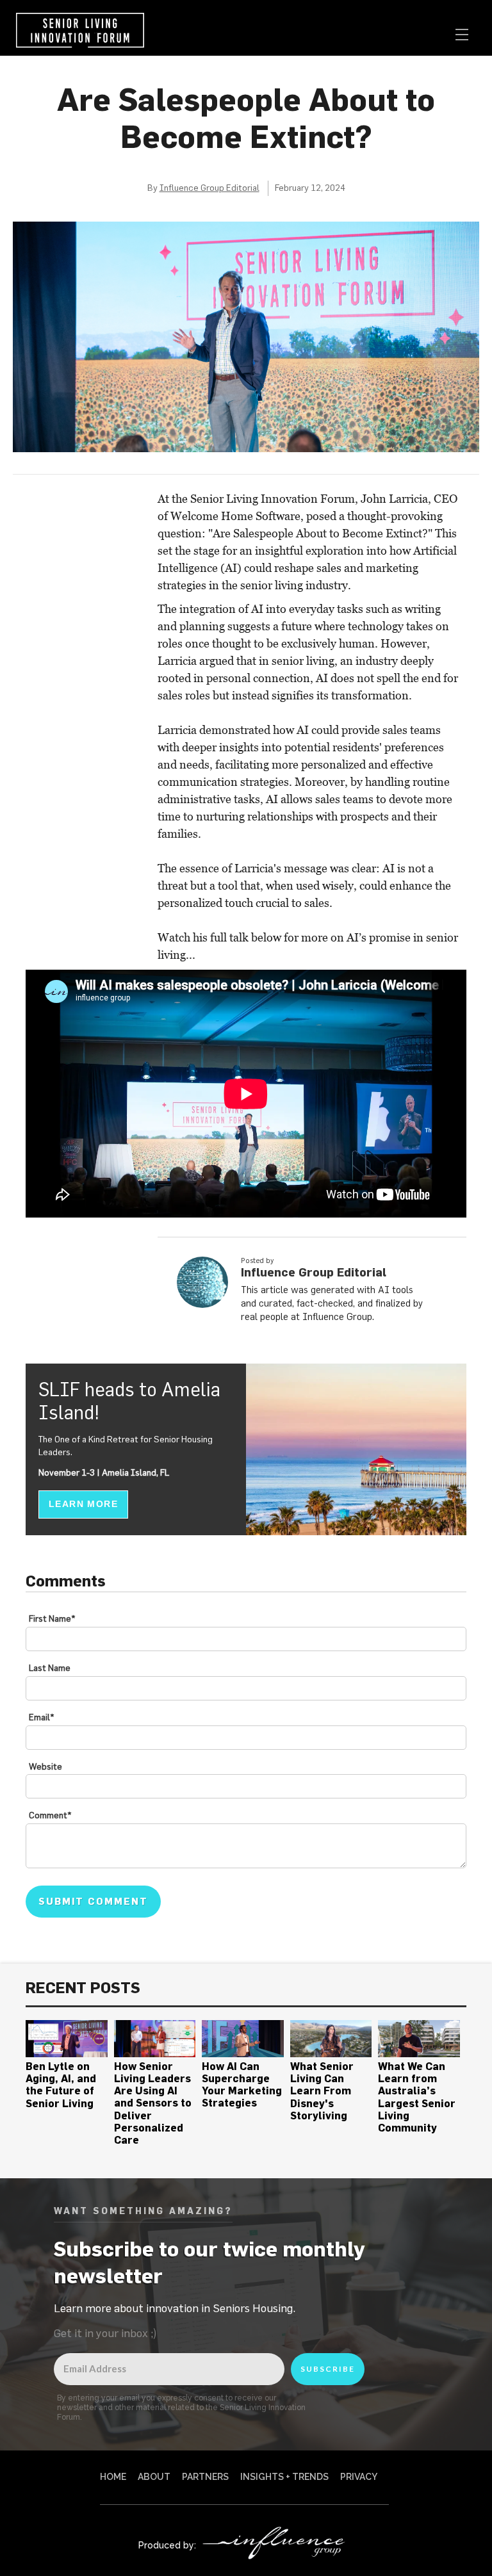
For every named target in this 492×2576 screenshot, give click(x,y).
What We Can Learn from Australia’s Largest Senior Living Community (417, 2097)
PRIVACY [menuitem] (359, 2477)
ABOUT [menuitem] (154, 2477)
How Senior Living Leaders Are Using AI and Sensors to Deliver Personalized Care (153, 2103)
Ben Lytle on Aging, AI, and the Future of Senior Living (61, 2085)
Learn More (83, 1504)
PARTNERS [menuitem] (205, 2477)
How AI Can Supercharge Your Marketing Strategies (242, 2085)
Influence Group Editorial (209, 188)
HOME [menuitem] (113, 2477)
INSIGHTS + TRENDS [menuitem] (284, 2477)
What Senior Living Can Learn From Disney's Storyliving (322, 2091)
